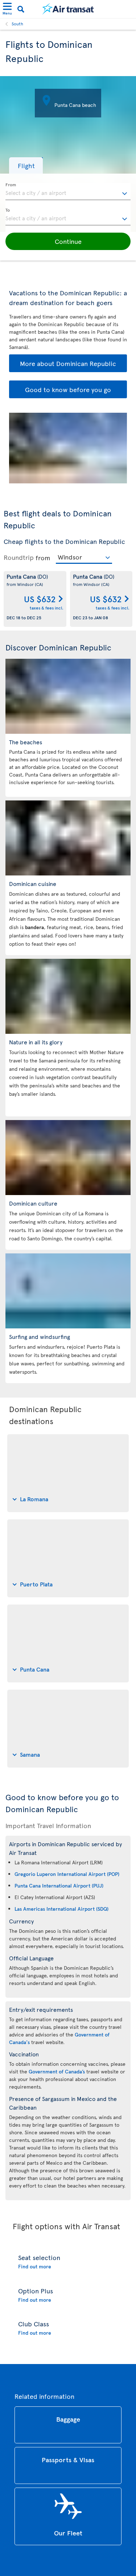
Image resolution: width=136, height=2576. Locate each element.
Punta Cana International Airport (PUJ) (59, 1886)
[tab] (68, 1473)
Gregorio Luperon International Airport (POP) (67, 1874)
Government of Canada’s (57, 2071)
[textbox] (68, 192)
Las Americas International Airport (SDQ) (61, 1909)
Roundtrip (19, 557)
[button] (26, 165)
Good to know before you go (68, 389)
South (17, 24)
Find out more (35, 2266)
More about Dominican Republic (68, 363)
